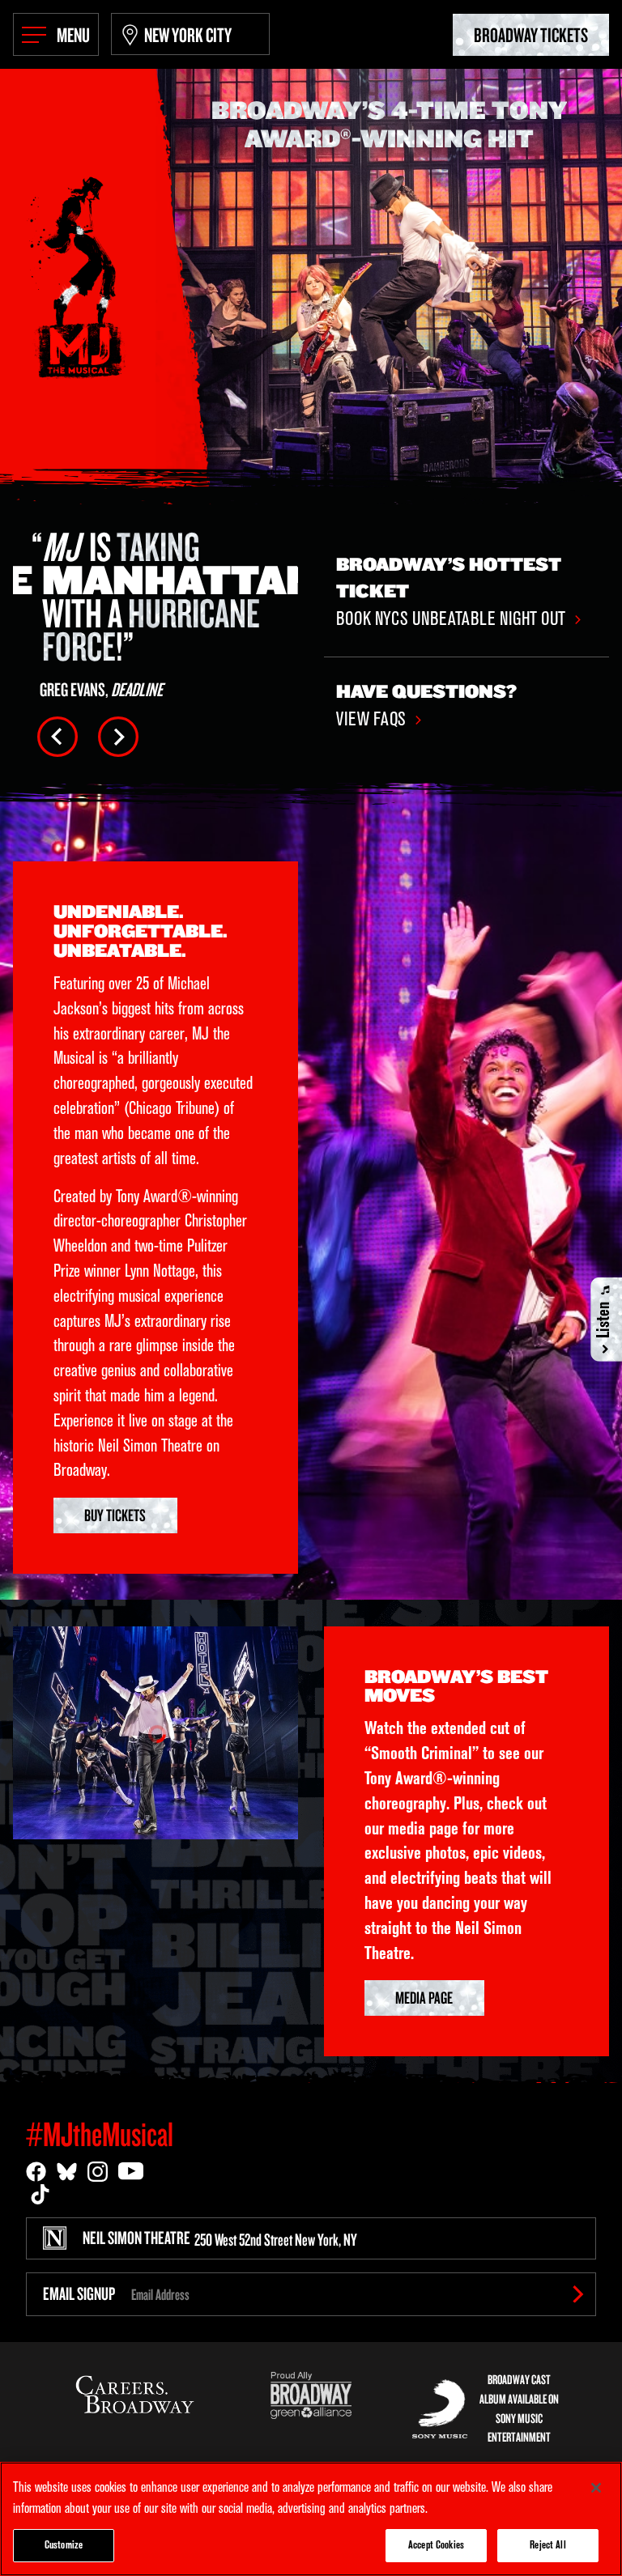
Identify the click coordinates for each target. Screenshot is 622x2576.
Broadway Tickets (531, 34)
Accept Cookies (436, 2546)
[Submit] (578, 2294)
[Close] (596, 2488)
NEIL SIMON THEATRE (220, 2238)
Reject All (547, 2546)
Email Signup (79, 2293)
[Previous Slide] (58, 737)
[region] (311, 2519)
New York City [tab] (188, 34)
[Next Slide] (118, 737)
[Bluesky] (67, 2172)
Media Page (424, 1997)
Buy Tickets (115, 1515)
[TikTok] (40, 2194)
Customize (64, 2546)
